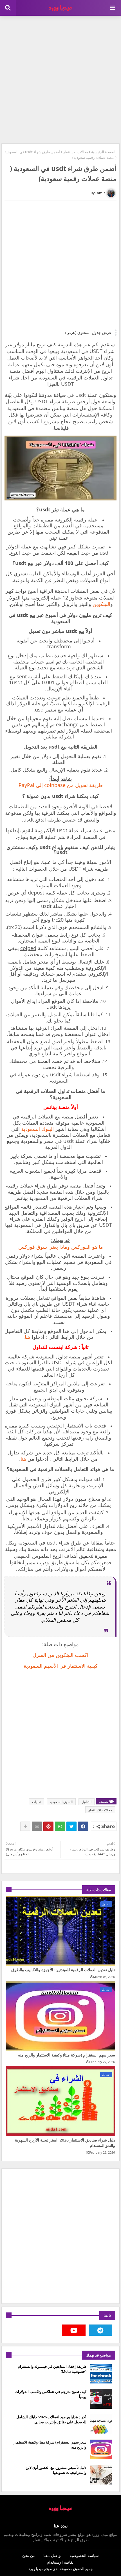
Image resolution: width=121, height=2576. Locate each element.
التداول (87, 1802)
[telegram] (101, 2330)
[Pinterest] (48, 1826)
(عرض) (71, 333)
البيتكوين (101, 604)
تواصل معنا (52, 2555)
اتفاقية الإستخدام (61, 2562)
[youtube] (74, 2330)
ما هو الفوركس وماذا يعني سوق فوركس (61, 1247)
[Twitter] (71, 1826)
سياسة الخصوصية (84, 2555)
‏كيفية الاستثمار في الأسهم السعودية (61, 1666)
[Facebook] (83, 1826)
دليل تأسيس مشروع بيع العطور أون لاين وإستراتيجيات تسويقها (56, 2470)
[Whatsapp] (60, 1826)
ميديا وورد (36, 2569)
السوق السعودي (61, 1802)
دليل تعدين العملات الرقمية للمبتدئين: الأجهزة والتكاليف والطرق (63, 1970)
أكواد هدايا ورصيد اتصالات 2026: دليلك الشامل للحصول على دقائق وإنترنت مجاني (51, 2419)
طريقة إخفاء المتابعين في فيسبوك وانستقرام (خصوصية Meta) (52, 2369)
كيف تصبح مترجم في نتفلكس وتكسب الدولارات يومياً (51, 2394)
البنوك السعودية (37, 1129)
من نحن (29, 2555)
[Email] (37, 1826)
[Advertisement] (60, 79)
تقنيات (37, 1802)
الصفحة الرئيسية (104, 152)
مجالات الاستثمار (76, 152)
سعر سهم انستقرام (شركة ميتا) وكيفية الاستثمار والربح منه (67, 2055)
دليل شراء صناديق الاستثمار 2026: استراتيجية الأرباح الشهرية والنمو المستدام (65, 2143)
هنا (28, 1337)
